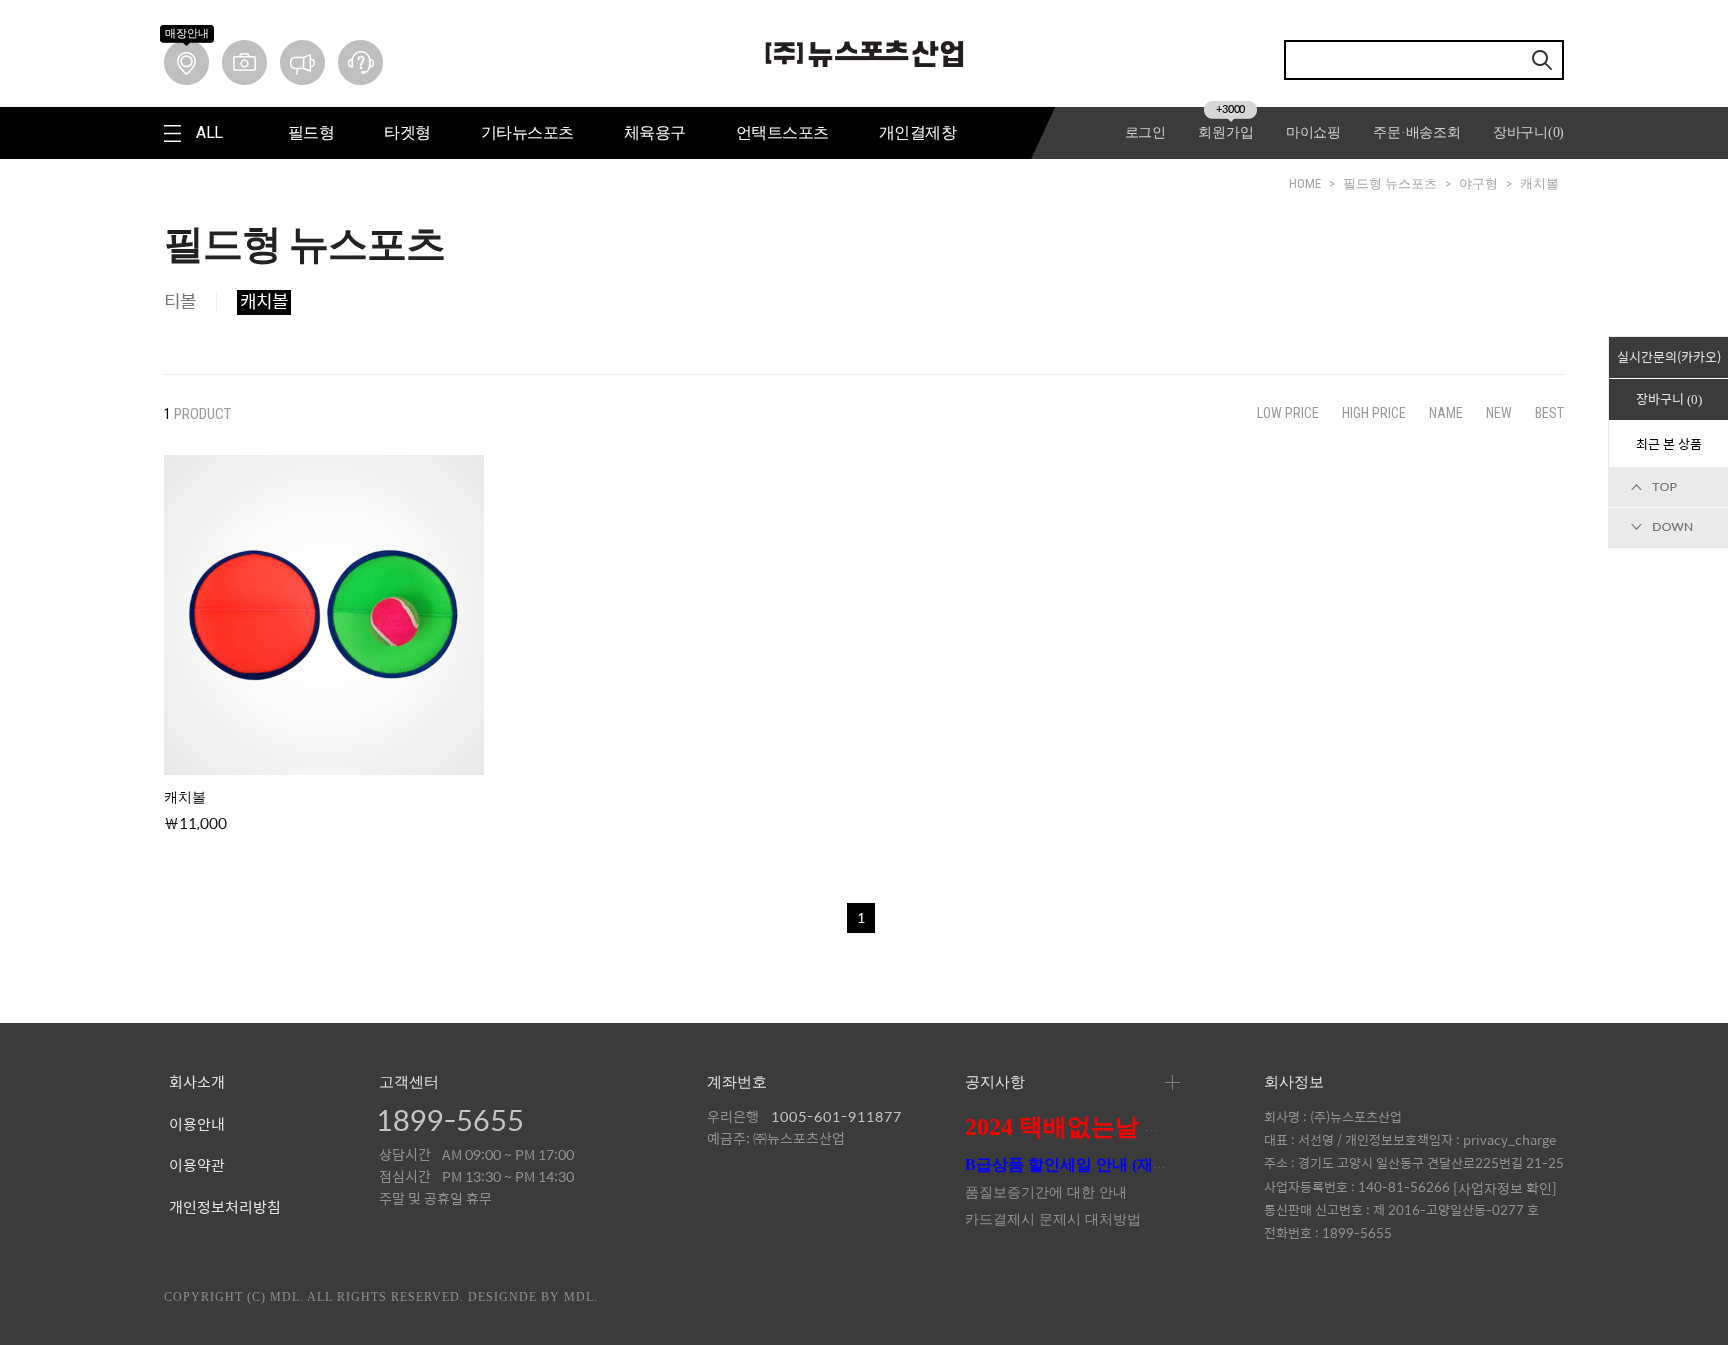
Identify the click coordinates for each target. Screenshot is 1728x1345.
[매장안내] (186, 62)
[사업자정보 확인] (1505, 1187)
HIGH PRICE (1374, 413)
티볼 (180, 301)
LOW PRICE (1288, 413)
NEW (1499, 413)
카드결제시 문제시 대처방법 (1053, 1219)
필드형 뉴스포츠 (1390, 183)
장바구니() (1528, 132)
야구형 (1478, 183)
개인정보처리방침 (225, 1208)
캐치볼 (1539, 183)
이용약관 (197, 1166)
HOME (1305, 183)
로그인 (1145, 132)
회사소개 (197, 1083)
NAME (1446, 413)
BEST (1549, 413)
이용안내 (197, 1125)
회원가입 (1225, 132)
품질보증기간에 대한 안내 (1046, 1192)
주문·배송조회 (1416, 132)
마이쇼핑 (1313, 132)
